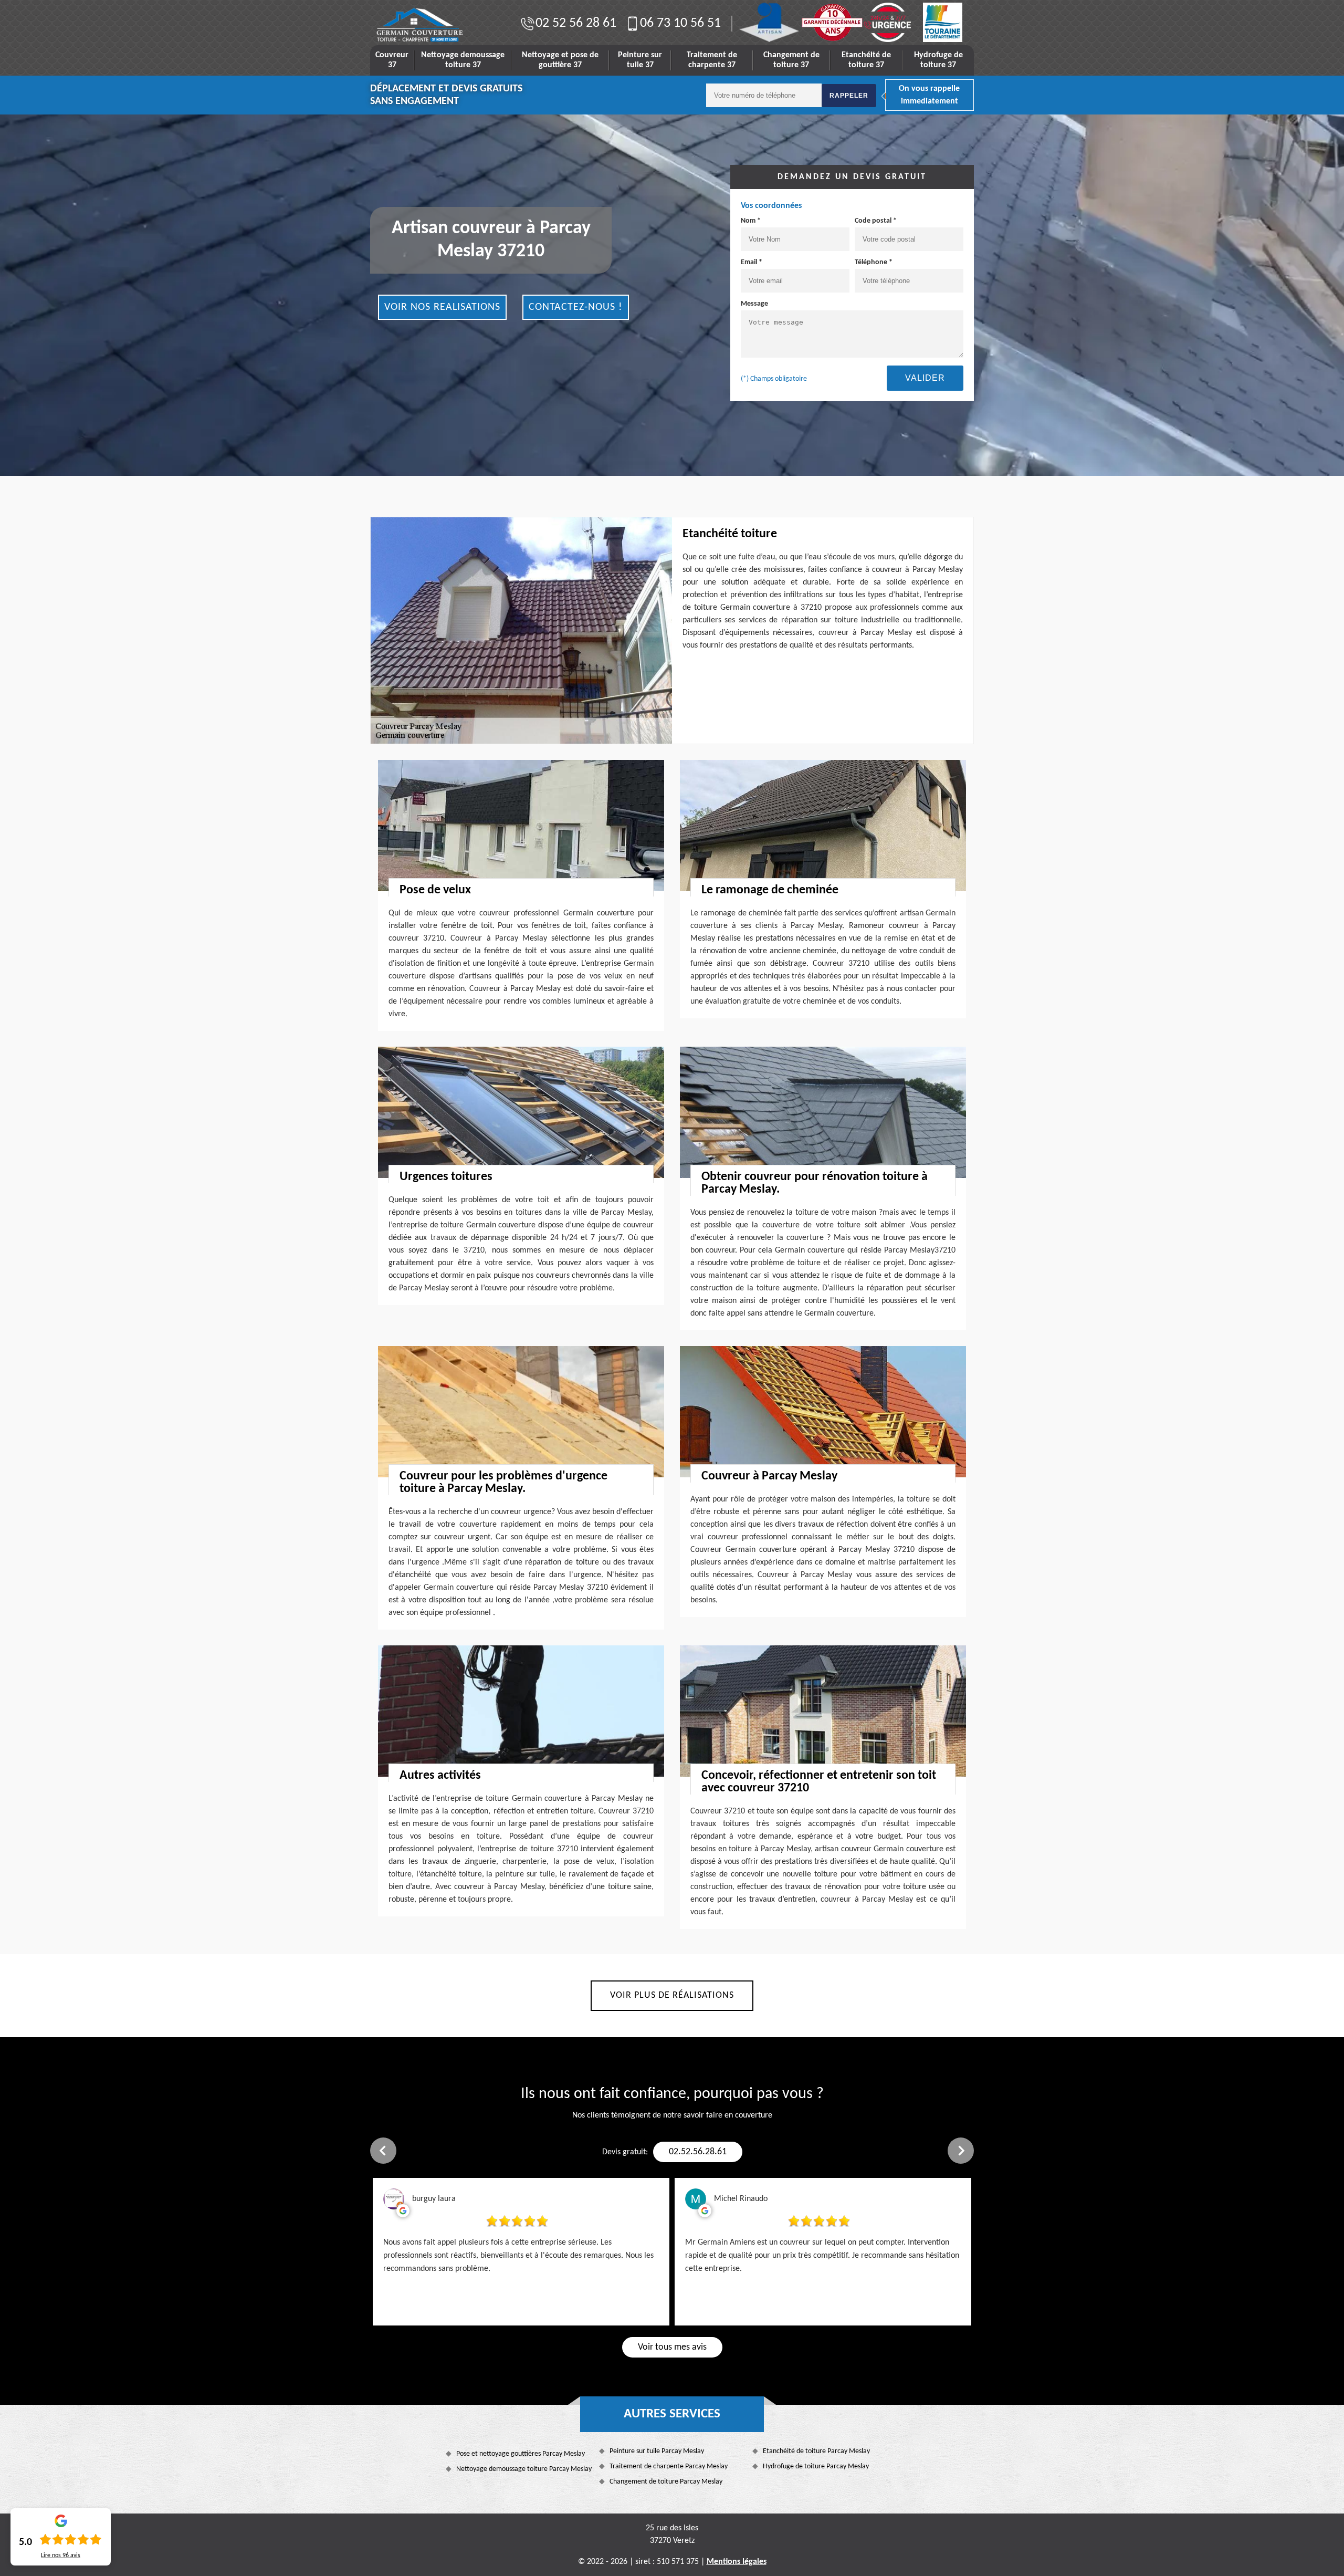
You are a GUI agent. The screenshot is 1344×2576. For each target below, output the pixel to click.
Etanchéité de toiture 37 (866, 60)
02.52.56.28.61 (698, 2152)
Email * (752, 262)
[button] (383, 2151)
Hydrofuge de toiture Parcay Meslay (816, 2467)
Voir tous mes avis (672, 2347)
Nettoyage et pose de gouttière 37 (560, 60)
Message (754, 304)
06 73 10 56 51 (680, 23)
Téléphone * (874, 262)
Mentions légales (737, 2562)
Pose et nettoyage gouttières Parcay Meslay (521, 2454)
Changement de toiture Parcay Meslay (666, 2482)
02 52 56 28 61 (576, 23)
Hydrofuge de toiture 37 (938, 60)
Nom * (751, 221)
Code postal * (876, 221)
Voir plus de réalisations (672, 1995)
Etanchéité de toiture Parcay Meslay (816, 2451)
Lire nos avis (61, 2556)
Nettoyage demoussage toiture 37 (463, 60)
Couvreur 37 (392, 60)
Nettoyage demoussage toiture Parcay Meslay (524, 2469)
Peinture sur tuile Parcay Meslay (657, 2451)
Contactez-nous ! (576, 307)
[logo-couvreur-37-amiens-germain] (419, 25)
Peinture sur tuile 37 (640, 60)
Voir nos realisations (442, 307)
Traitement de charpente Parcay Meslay (669, 2467)
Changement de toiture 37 (791, 60)
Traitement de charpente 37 (712, 60)
